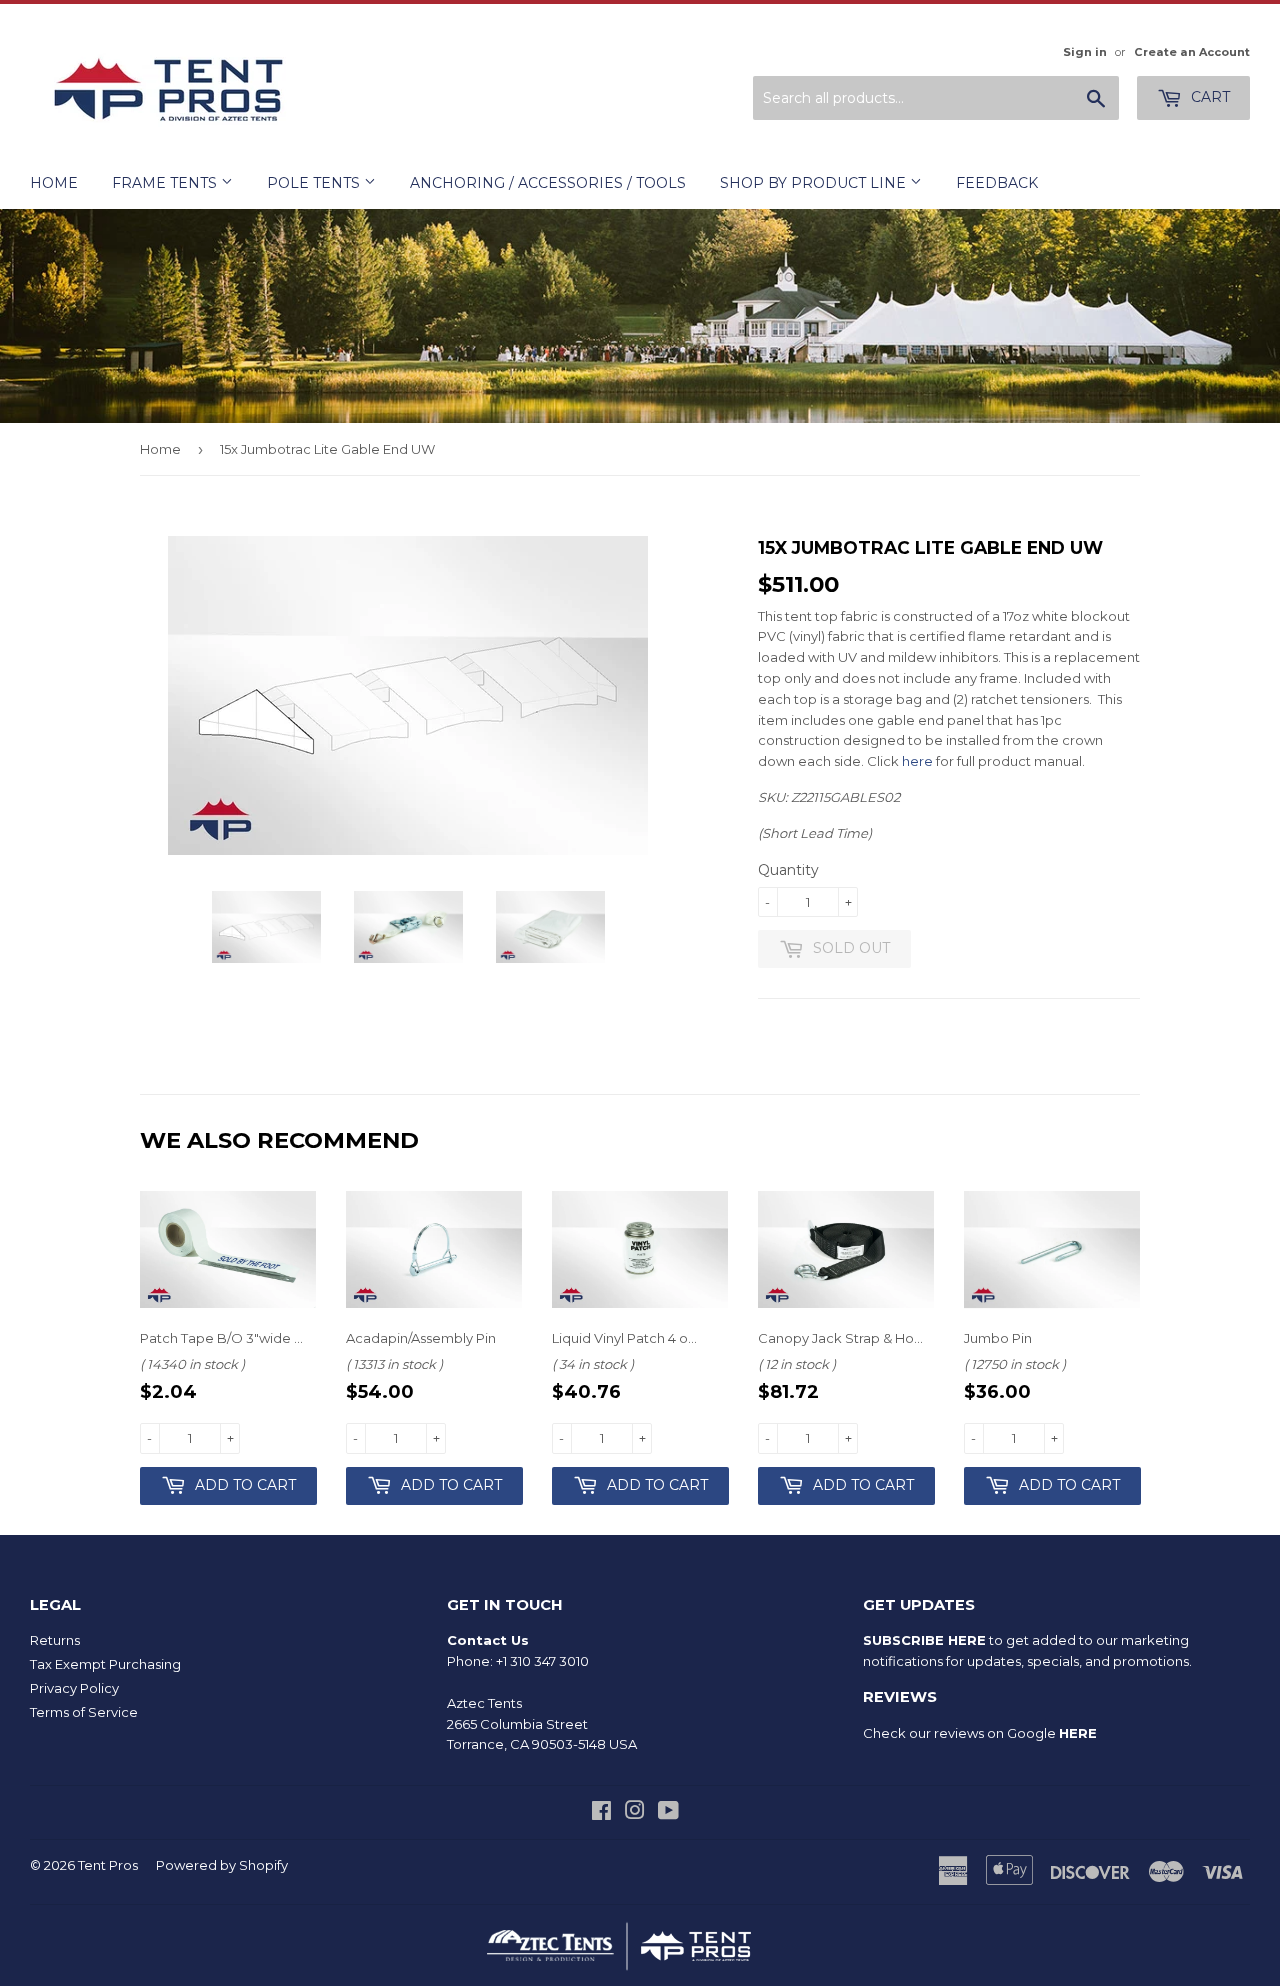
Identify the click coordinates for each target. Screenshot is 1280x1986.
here (917, 761)
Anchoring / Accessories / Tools (548, 183)
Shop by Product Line (815, 183)
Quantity (788, 870)
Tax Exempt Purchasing (105, 1664)
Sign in (1085, 52)
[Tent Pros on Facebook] (601, 1813)
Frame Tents (166, 183)
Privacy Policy (74, 1688)
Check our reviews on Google (980, 1733)
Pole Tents (315, 183)
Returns (55, 1640)
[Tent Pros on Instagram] (635, 1813)
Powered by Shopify (222, 1865)
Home (54, 183)
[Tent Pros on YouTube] (668, 1813)
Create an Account (1192, 52)
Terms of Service (84, 1712)
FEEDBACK (997, 183)
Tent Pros (108, 1865)
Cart (1208, 97)
